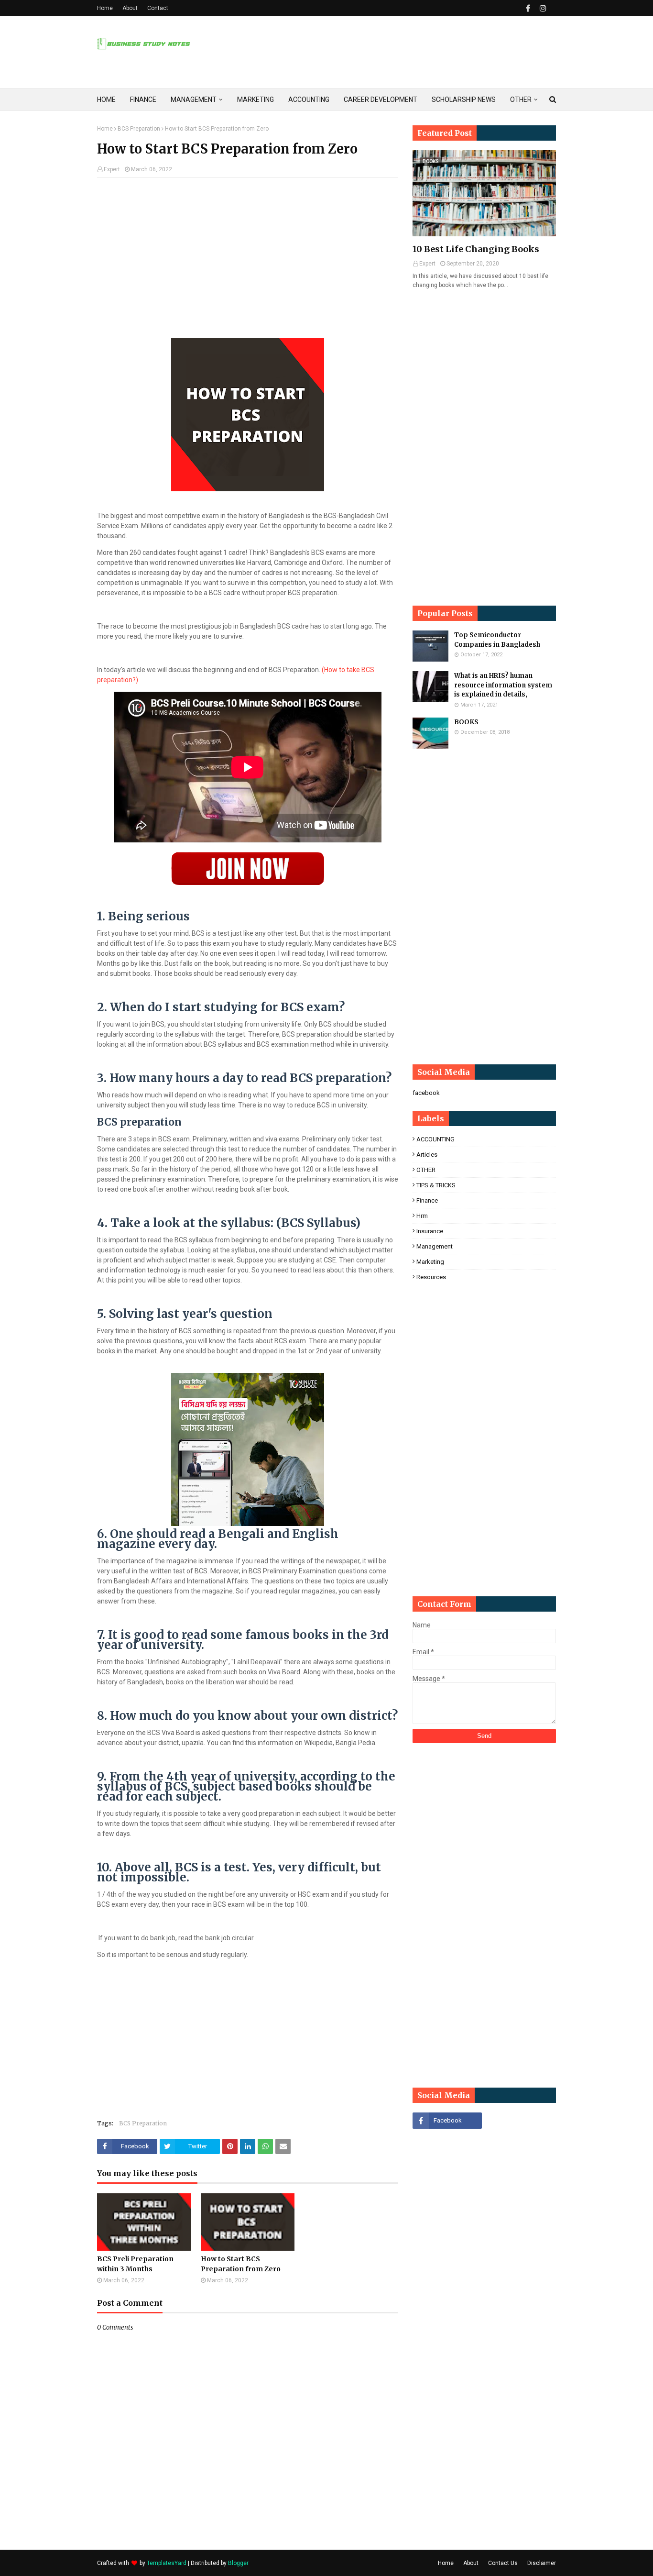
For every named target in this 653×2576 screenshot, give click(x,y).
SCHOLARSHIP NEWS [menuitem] (464, 100)
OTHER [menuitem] (521, 100)
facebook (426, 1093)
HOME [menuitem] (106, 100)
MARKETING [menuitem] (256, 100)
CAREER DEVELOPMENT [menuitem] (381, 100)
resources (431, 1277)
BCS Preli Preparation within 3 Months (135, 2264)
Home (105, 8)
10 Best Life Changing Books (476, 249)
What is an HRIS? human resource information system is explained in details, (503, 685)
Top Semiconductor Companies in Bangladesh (497, 640)
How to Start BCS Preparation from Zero (241, 2264)
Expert (112, 169)
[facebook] (528, 8)
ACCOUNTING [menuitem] (309, 100)
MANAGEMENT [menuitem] (194, 100)
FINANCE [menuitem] (143, 100)
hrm (422, 1216)
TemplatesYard (167, 2563)
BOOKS (466, 722)
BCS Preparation (139, 129)
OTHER (426, 1170)
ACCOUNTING (435, 1139)
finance (427, 1200)
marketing (430, 1262)
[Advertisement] (248, 254)
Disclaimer (542, 2563)
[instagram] (542, 8)
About (130, 8)
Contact (158, 8)
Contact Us (503, 2563)
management (435, 1246)
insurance (430, 1231)
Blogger (238, 2563)
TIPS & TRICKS (436, 1185)
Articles (427, 1155)
